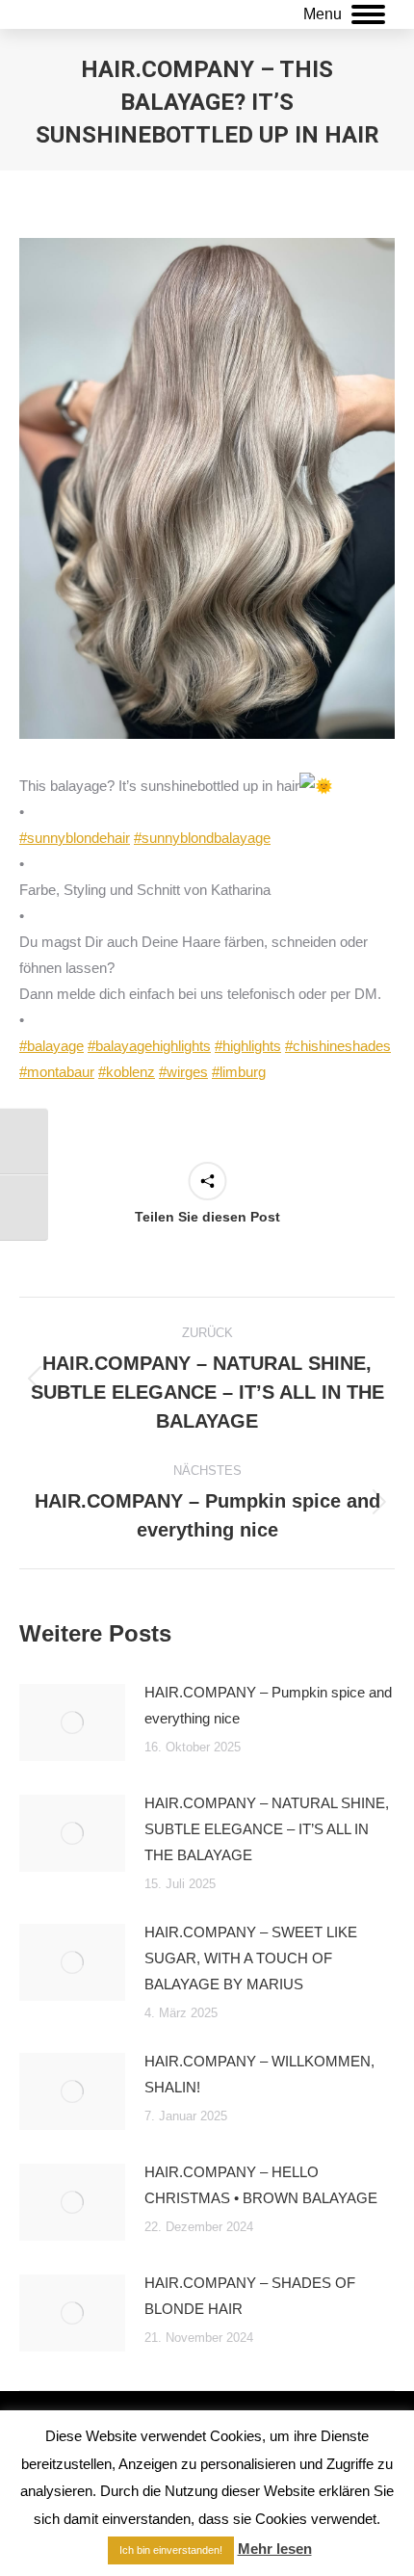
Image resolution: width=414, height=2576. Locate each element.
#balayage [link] (52, 1046)
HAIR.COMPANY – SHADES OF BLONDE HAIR (250, 2296)
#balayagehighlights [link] (149, 1046)
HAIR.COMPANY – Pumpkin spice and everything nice (268, 1705)
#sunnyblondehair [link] (75, 838)
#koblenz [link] (127, 1072)
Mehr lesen (275, 2549)
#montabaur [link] (57, 1072)
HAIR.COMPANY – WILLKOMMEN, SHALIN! (259, 2074)
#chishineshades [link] (338, 1046)
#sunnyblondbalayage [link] (202, 838)
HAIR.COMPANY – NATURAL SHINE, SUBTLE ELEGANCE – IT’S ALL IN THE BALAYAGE (267, 1829)
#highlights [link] (248, 1046)
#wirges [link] (183, 1072)
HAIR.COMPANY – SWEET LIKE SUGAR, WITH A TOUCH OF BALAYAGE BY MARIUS (251, 1958)
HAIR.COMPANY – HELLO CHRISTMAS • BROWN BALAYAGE (261, 2185)
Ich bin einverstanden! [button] (171, 2550)
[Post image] (72, 1722)
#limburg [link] (239, 1072)
